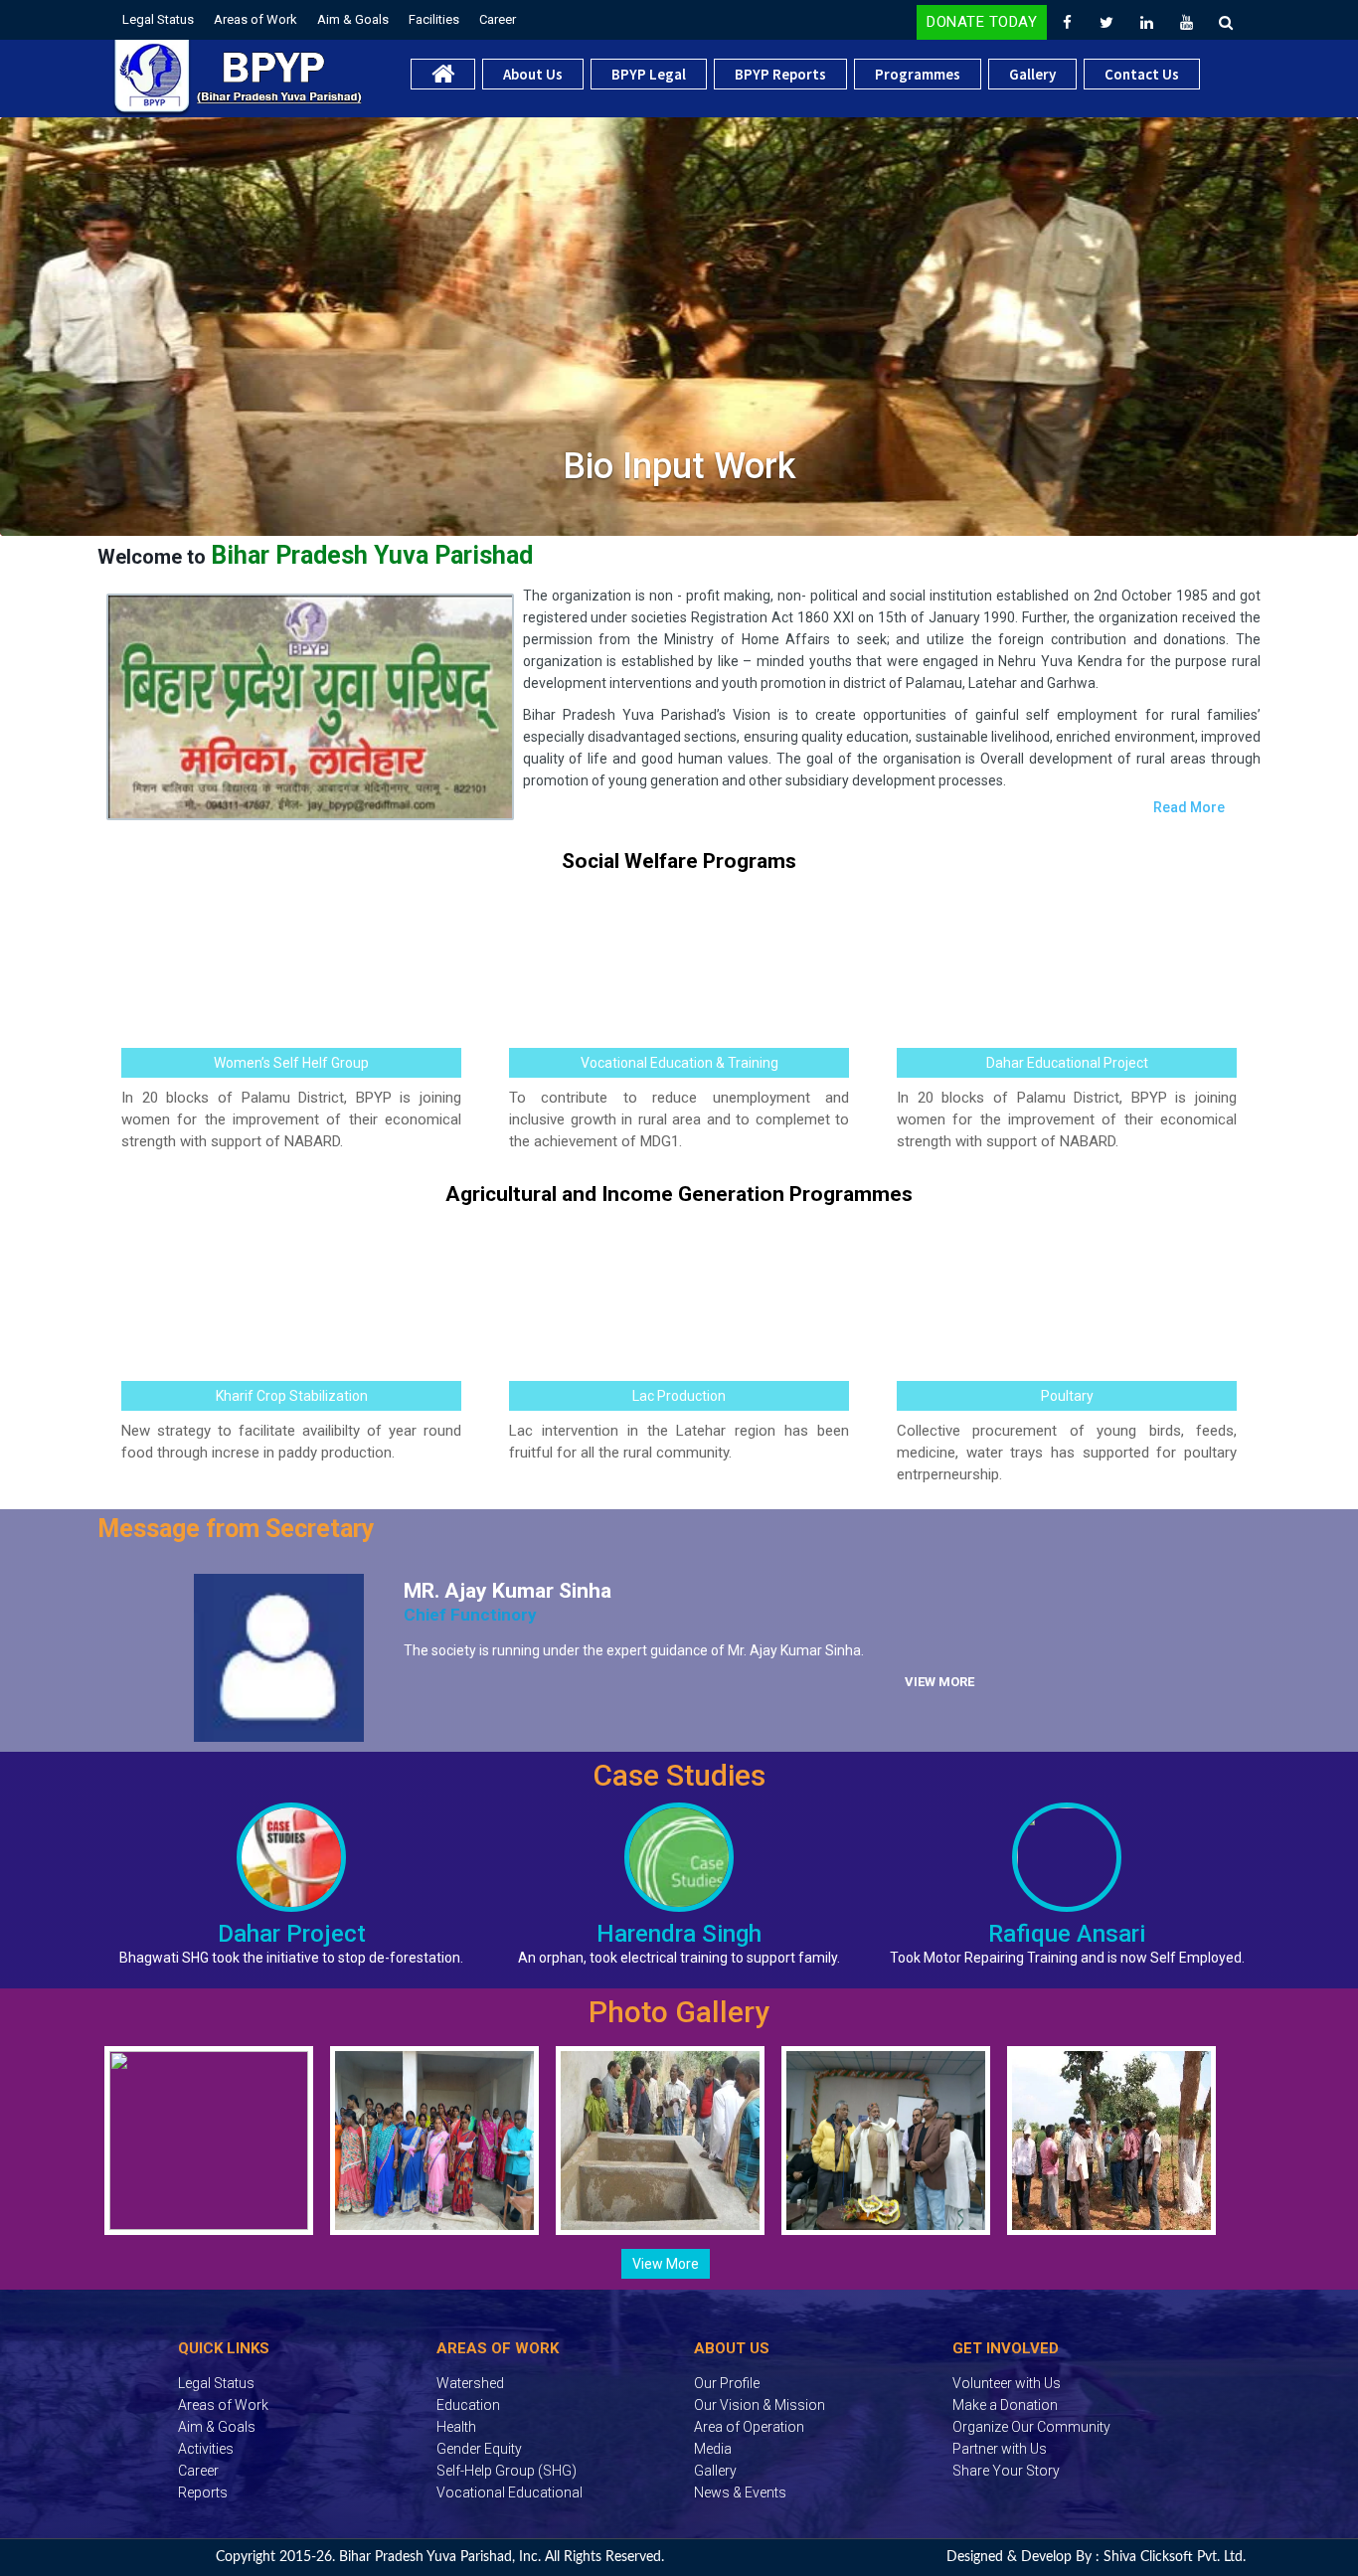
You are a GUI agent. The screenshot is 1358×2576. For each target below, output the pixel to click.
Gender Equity (479, 2449)
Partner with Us (1000, 2449)
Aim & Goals (353, 19)
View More (939, 1682)
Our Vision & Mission (760, 2405)
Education (468, 2405)
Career (498, 19)
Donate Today (982, 22)
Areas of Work (255, 19)
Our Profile (727, 2383)
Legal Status (158, 19)
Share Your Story (1006, 2471)
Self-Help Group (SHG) (507, 2471)
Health (456, 2427)
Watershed (470, 2383)
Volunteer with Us (1007, 2383)
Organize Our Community (1031, 2427)
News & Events (740, 2492)
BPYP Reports (780, 74)
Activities (206, 2449)
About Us (533, 74)
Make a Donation (1005, 2405)
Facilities (434, 19)
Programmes (918, 74)
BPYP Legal (649, 74)
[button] (15, 333)
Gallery (1032, 74)
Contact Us (1142, 74)
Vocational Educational (509, 2492)
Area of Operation (749, 2427)
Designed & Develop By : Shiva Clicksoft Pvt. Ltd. (1096, 2557)
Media (713, 2449)
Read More (1189, 807)
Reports (203, 2492)
